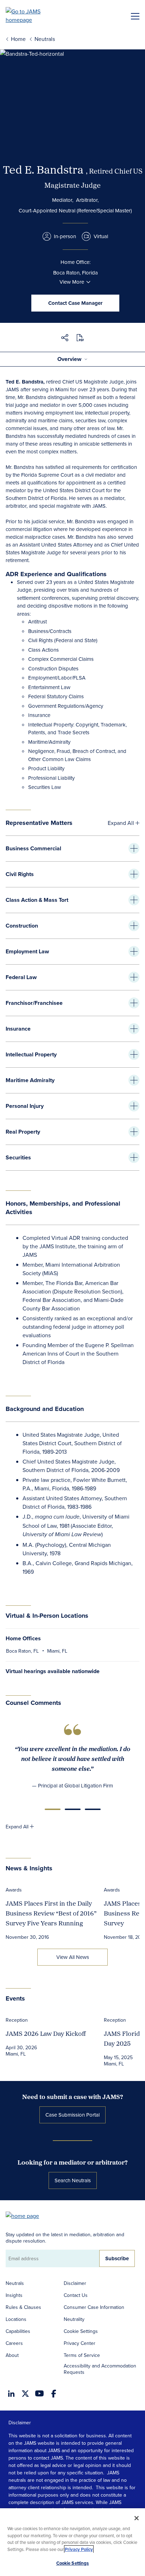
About (12, 2355)
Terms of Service (82, 2355)
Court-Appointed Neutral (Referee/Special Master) (75, 210)
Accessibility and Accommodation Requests (100, 2369)
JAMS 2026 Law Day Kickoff (46, 2034)
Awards (14, 1890)
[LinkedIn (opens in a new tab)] (11, 2394)
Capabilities (18, 2331)
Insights (14, 2295)
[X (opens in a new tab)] (25, 2394)
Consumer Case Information (94, 2307)
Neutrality (74, 2319)
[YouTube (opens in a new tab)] (39, 2393)
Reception (17, 2020)
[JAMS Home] (33, 16)
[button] (65, 339)
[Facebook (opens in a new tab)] (54, 2394)
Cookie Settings (81, 2331)
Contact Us (76, 2295)
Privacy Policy (79, 2549)
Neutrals (15, 2283)
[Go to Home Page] (26, 2215)
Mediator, (63, 200)
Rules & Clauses (23, 2307)
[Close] (137, 2518)
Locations (16, 2319)
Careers (14, 2343)
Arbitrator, (87, 200)
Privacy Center (80, 2343)
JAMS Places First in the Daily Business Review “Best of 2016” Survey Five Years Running (51, 1913)
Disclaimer (75, 2283)
